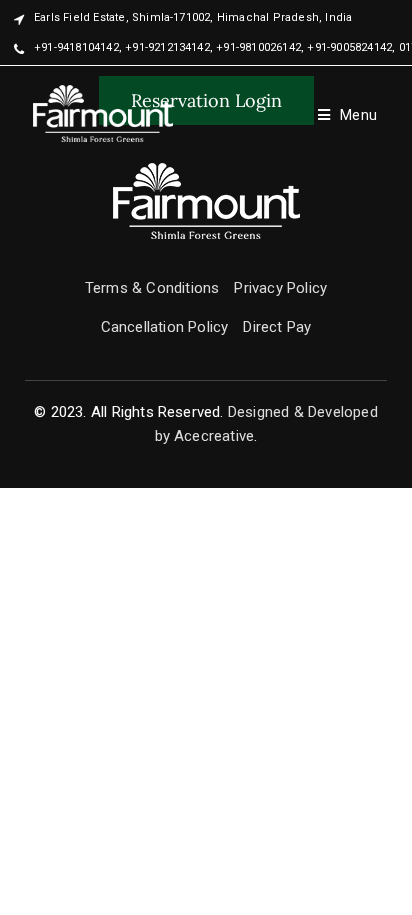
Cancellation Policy (165, 327)
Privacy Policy (280, 288)
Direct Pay (277, 327)
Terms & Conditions (152, 288)
